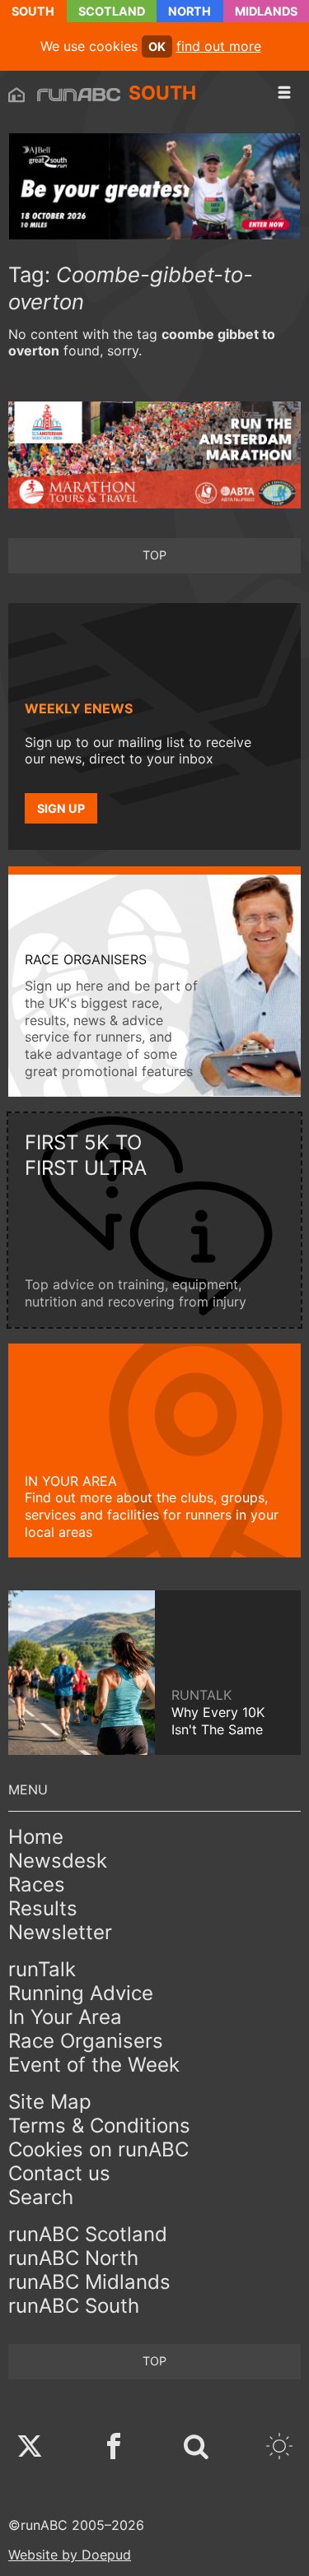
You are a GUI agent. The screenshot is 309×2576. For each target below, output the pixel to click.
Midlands (266, 11)
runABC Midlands (89, 2282)
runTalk (42, 1969)
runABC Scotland (88, 2234)
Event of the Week (94, 2065)
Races (37, 1884)
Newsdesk (58, 1861)
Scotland (112, 11)
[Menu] (284, 93)
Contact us (59, 2173)
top (154, 555)
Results (43, 1908)
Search (41, 2197)
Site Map (50, 2102)
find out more (219, 46)
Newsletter (60, 1932)
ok (157, 46)
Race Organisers (86, 2041)
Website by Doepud (70, 2555)
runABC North (73, 2258)
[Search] (196, 2448)
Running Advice (81, 1993)
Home (36, 1837)
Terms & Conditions (99, 2126)
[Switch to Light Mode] (279, 2448)
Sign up (61, 808)
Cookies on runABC (98, 2149)
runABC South (74, 2306)
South (33, 11)
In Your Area (65, 2017)
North (190, 11)
